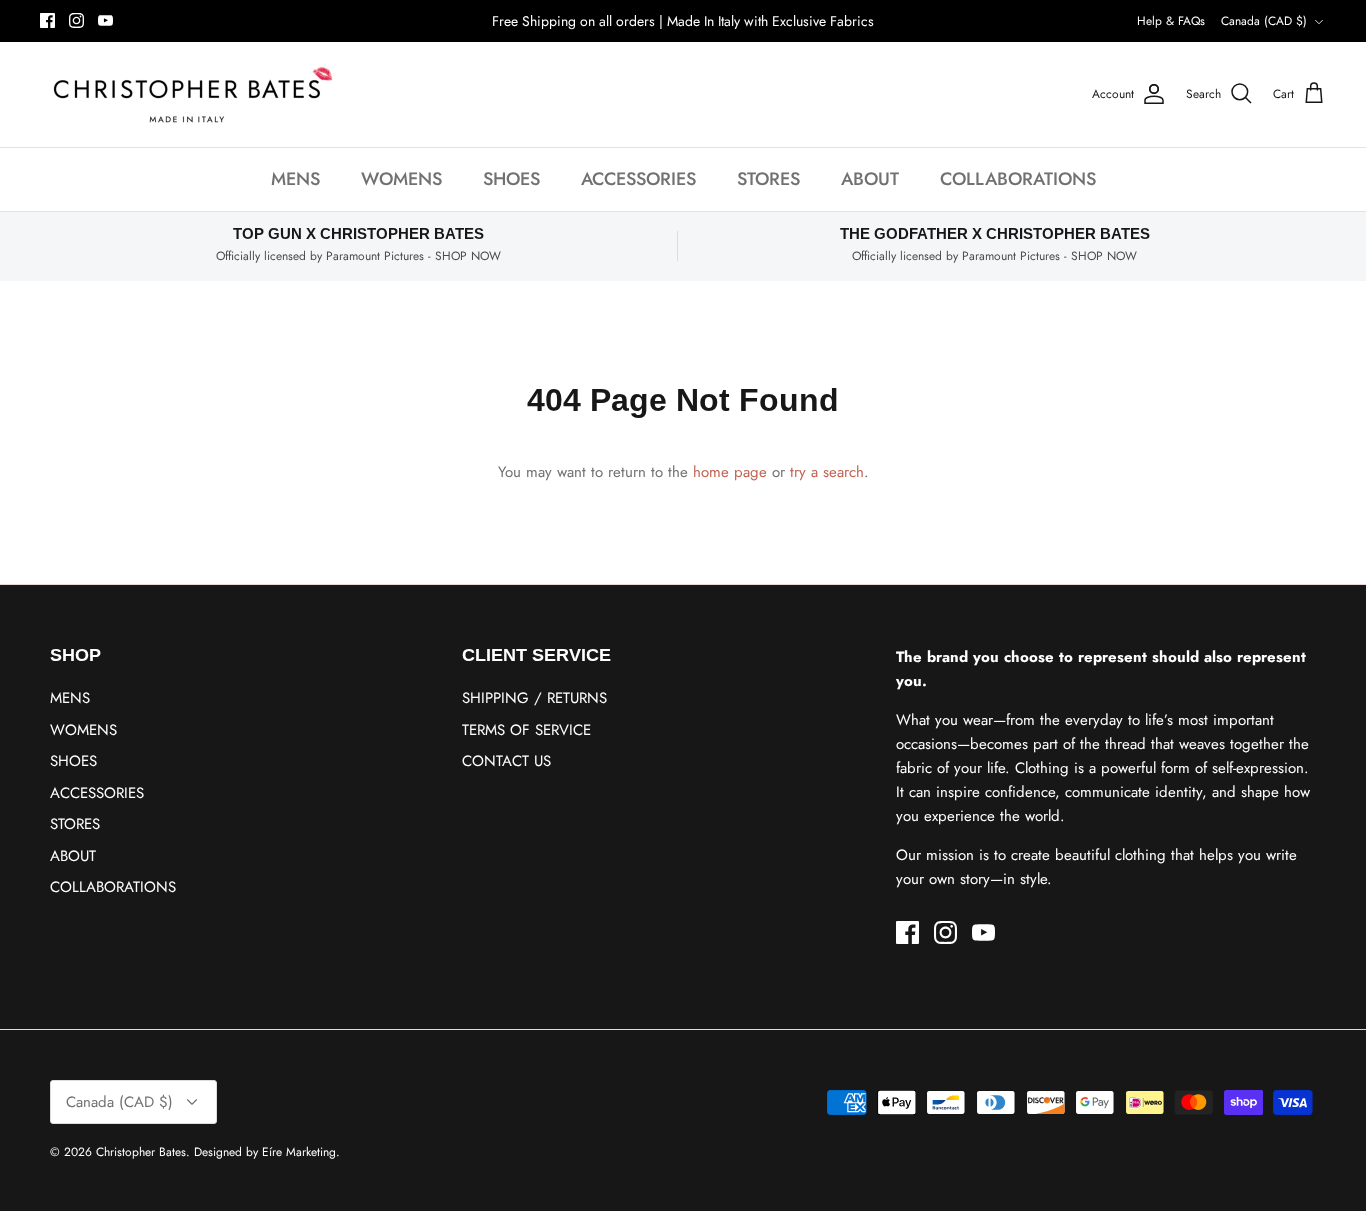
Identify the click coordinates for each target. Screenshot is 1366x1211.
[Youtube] (105, 20)
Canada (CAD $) (1264, 21)
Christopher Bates (141, 1152)
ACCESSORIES (638, 179)
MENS (295, 179)
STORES (768, 179)
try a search (827, 472)
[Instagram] (76, 20)
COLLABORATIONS (1018, 179)
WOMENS (401, 179)
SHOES (511, 179)
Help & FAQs (1171, 21)
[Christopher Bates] (190, 94)
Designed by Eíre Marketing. (267, 1152)
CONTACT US (506, 761)
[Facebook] (47, 20)
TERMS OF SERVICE (526, 730)
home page (730, 472)
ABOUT (870, 179)
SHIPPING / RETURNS (534, 698)
